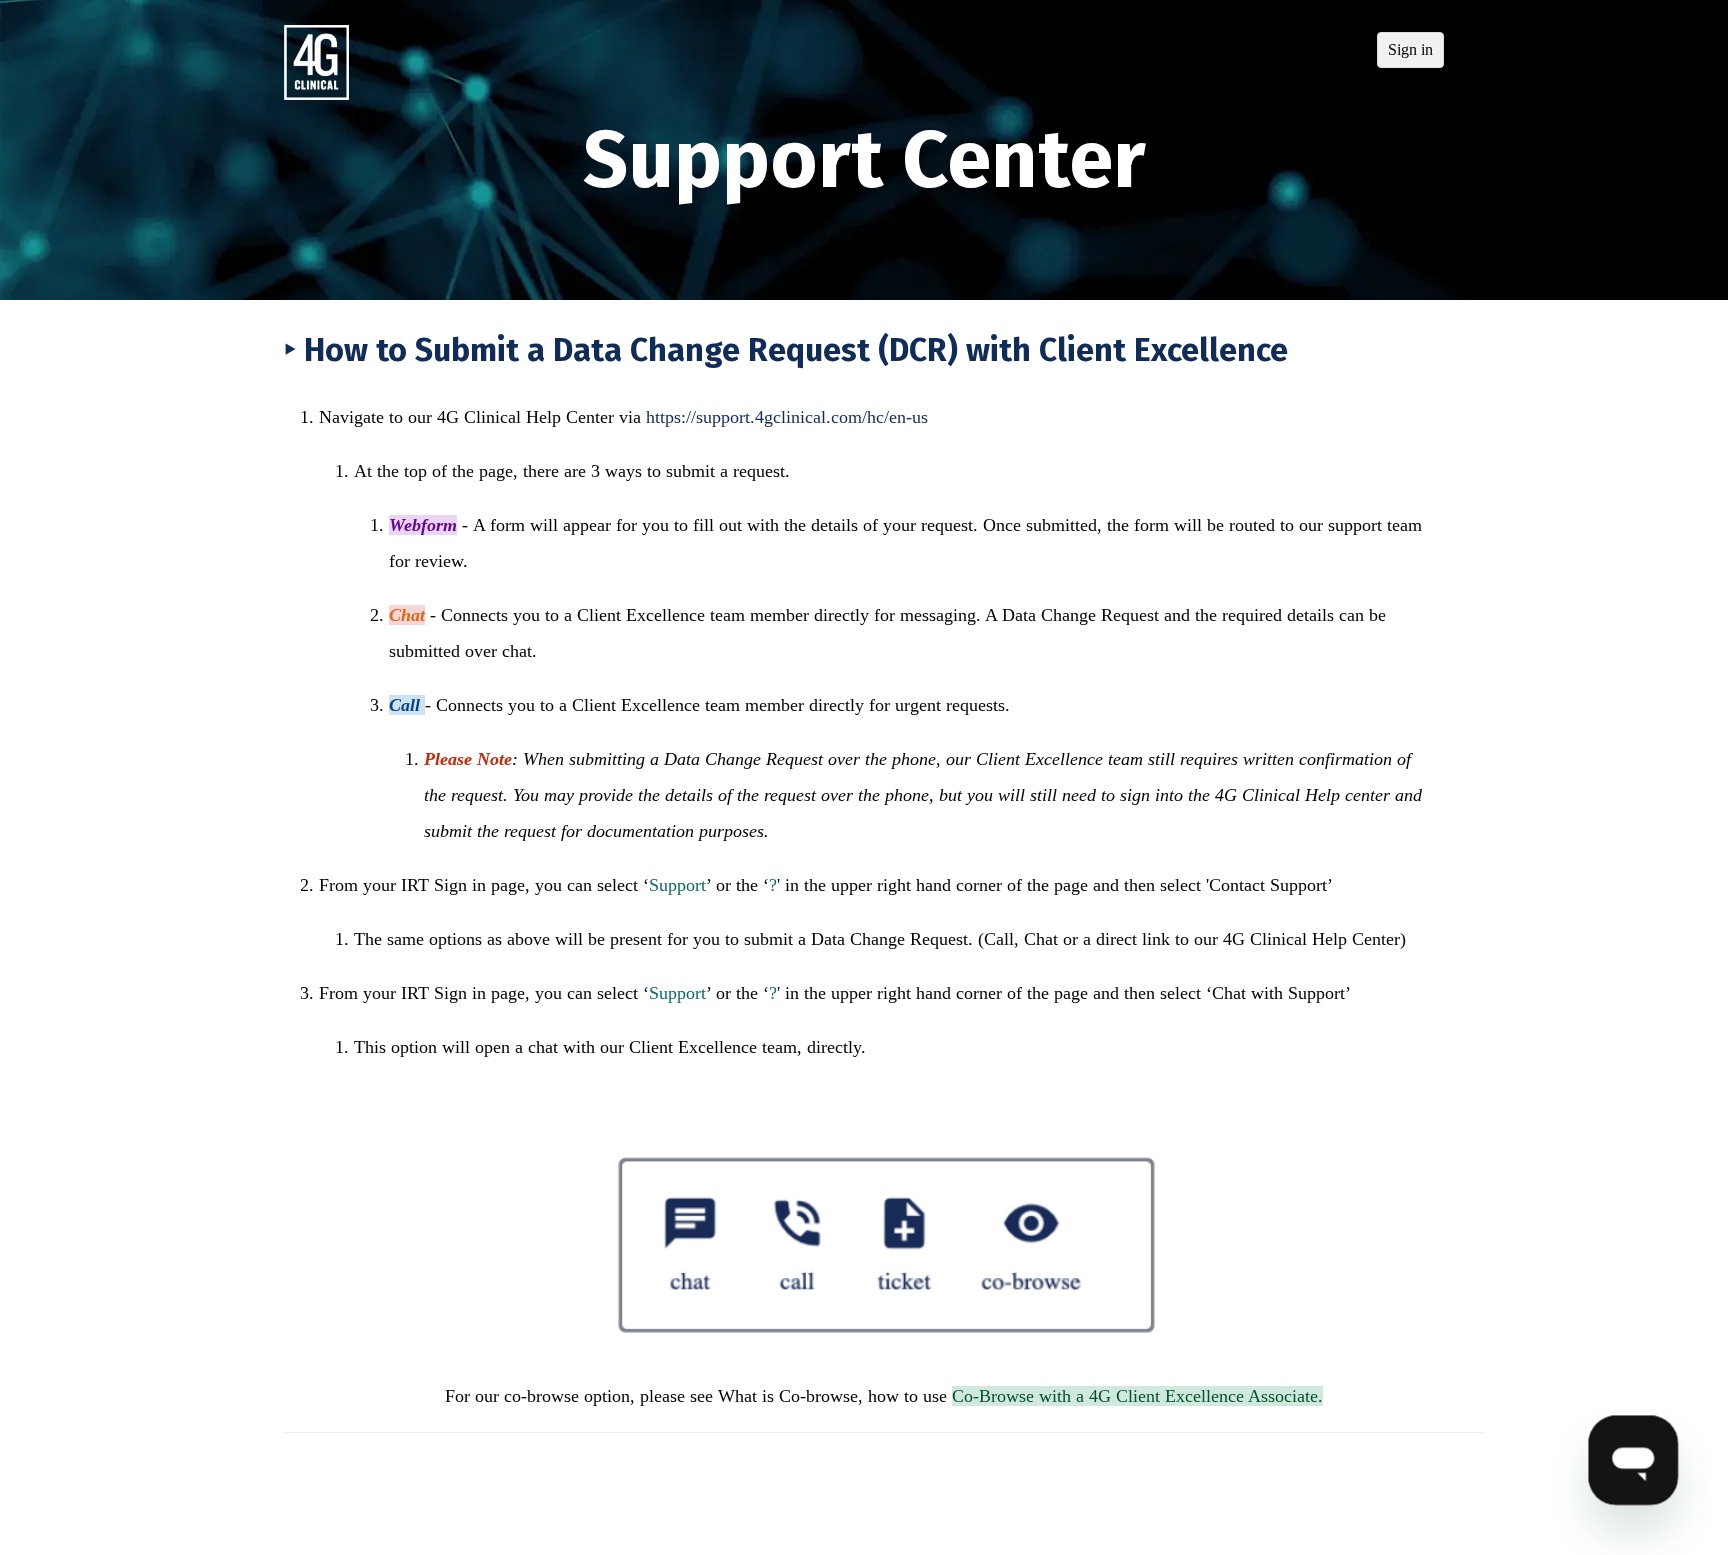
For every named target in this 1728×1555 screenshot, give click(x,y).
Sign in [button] (1410, 49)
